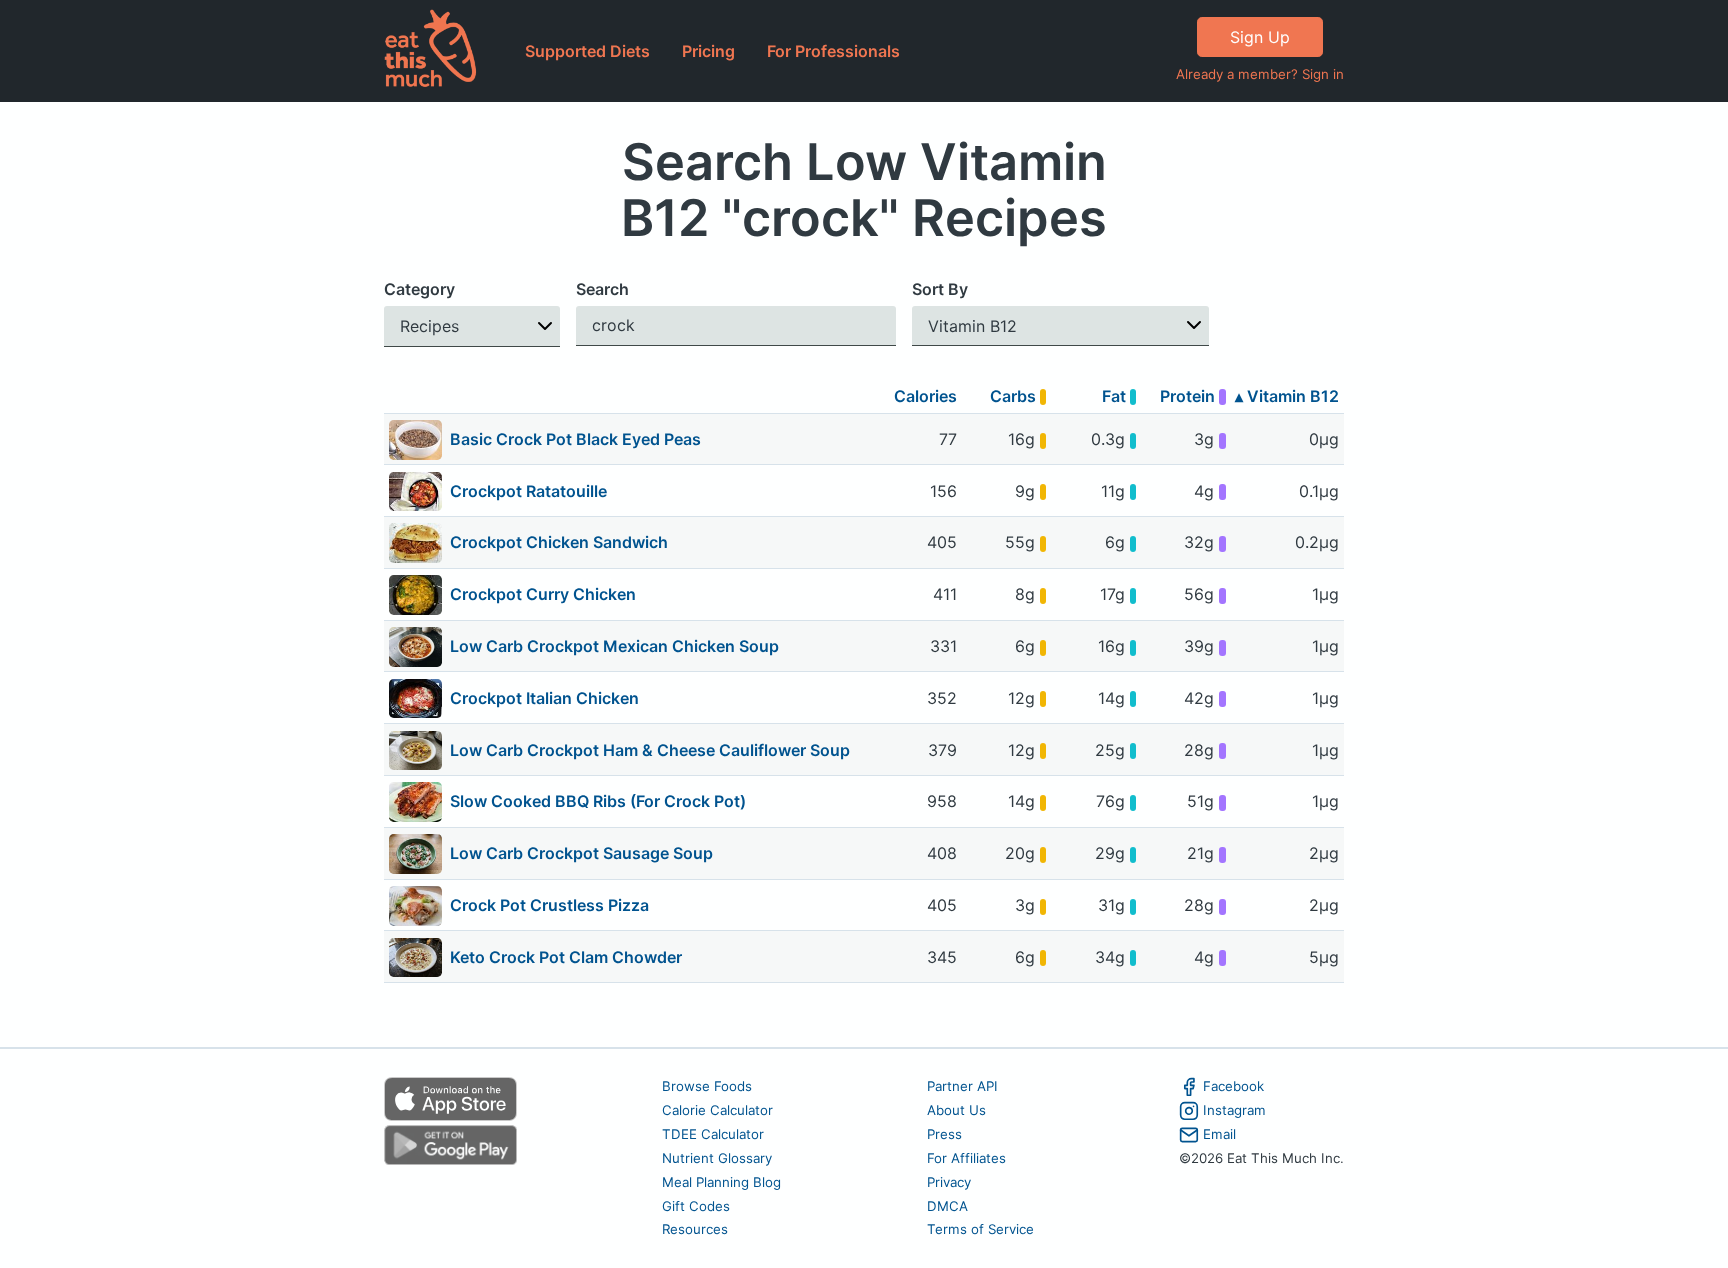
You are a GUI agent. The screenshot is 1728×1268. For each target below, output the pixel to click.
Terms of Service (980, 1229)
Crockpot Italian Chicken (544, 698)
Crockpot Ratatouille (528, 491)
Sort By (940, 289)
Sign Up (1260, 37)
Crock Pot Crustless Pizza (549, 905)
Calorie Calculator (717, 1110)
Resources (695, 1229)
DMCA (947, 1206)
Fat (1116, 396)
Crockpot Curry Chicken (543, 594)
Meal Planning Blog (721, 1182)
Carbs (1015, 396)
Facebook (1233, 1086)
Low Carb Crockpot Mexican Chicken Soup (614, 646)
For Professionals (833, 51)
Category (419, 289)
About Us (956, 1110)
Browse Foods (707, 1086)
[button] (472, 326)
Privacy (949, 1182)
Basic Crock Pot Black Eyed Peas (575, 439)
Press (944, 1134)
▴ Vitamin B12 (1287, 396)
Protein (1189, 396)
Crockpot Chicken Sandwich (559, 542)
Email (1219, 1134)
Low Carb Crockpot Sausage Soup (581, 853)
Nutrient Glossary (717, 1158)
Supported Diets (587, 51)
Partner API (962, 1086)
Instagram (1234, 1110)
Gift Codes (696, 1206)
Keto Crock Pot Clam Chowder (566, 957)
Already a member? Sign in (1260, 74)
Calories (925, 396)
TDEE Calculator (713, 1134)
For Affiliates (966, 1158)
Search (602, 289)
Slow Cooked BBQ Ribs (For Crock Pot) (598, 801)
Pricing (708, 51)
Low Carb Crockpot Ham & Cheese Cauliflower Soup (650, 750)
